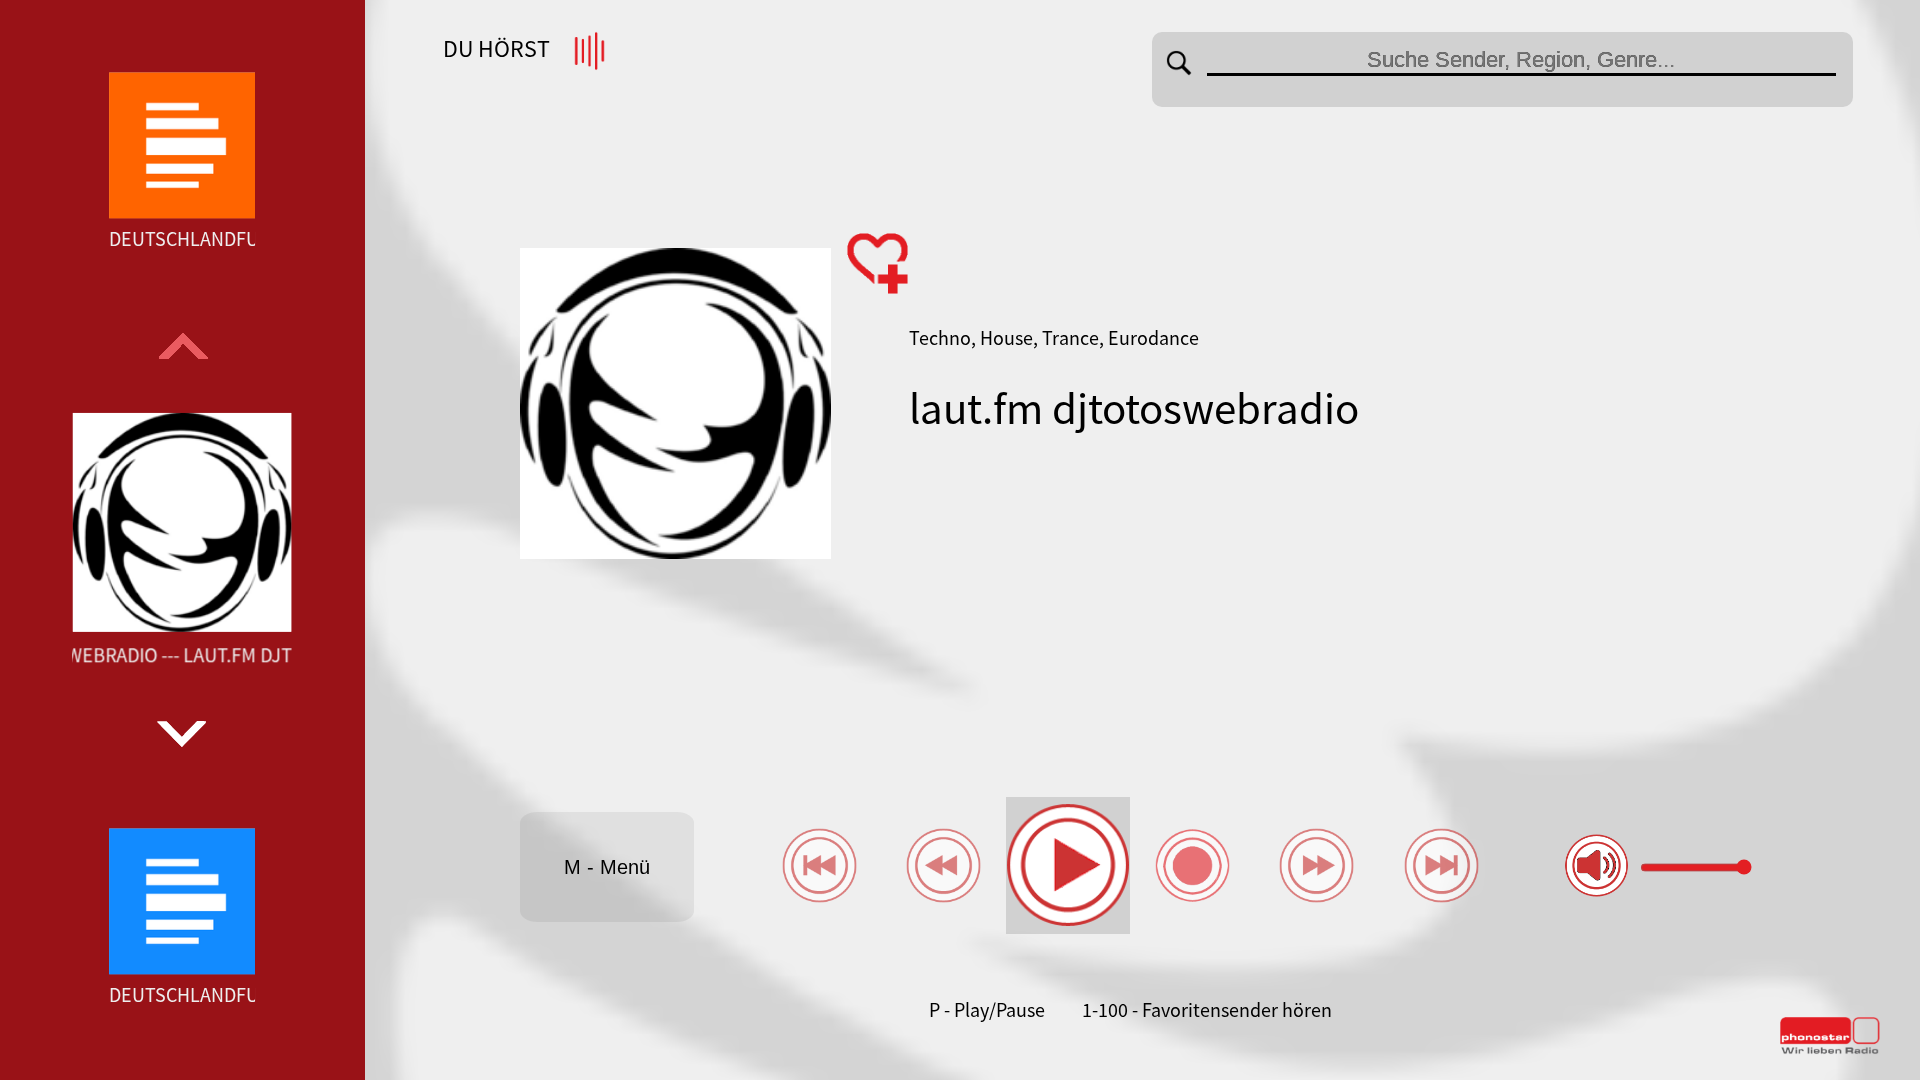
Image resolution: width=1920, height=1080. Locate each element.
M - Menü (607, 867)
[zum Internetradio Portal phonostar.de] (1830, 1050)
